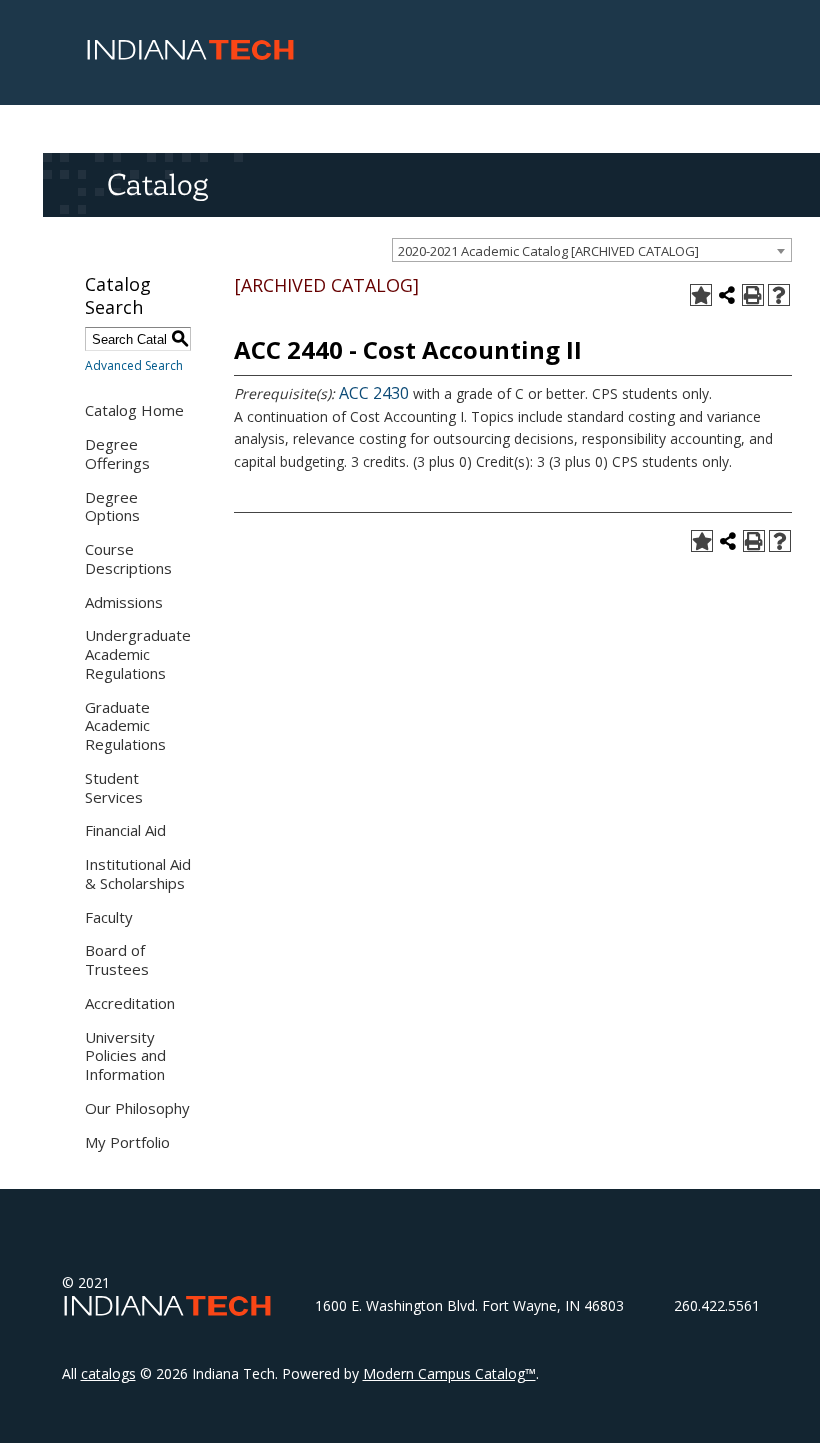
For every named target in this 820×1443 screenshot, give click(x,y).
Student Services (114, 787)
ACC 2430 (374, 393)
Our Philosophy (137, 1108)
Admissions (124, 602)
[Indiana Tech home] (190, 55)
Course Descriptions (128, 558)
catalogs (108, 1373)
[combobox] (592, 250)
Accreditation (130, 1003)
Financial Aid (125, 830)
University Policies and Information (125, 1056)
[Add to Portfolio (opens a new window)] (701, 295)
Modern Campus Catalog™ (449, 1373)
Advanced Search (134, 365)
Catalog (157, 184)
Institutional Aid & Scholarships (138, 873)
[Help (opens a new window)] (779, 295)
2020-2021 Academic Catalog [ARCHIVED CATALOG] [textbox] (548, 251)
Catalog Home (134, 410)
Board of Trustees (117, 959)
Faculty (109, 917)
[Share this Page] (727, 295)
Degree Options (112, 506)
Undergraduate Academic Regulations (138, 654)
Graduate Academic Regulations (125, 726)
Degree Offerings (117, 453)
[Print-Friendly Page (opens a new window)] (753, 295)
